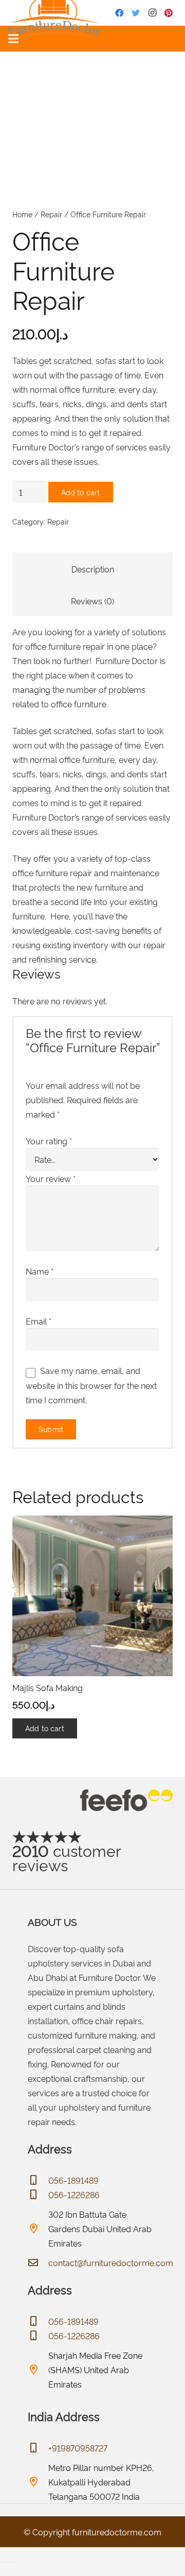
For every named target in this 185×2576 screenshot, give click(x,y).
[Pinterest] (169, 13)
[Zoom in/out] (3, 2548)
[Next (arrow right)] (11, 2562)
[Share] (20, 2548)
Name (40, 1271)
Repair (51, 214)
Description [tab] (93, 569)
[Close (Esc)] (28, 2548)
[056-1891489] (38, 2180)
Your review (51, 1178)
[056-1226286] (38, 2195)
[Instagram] (152, 13)
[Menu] (13, 39)
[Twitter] (136, 13)
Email (39, 1321)
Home (22, 214)
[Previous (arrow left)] (3, 2562)
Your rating (49, 1141)
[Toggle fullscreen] (11, 2548)
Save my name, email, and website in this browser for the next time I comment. (91, 1385)
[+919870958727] (38, 2448)
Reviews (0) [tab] (92, 601)
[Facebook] (119, 13)
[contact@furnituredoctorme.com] (38, 2262)
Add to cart (81, 492)
